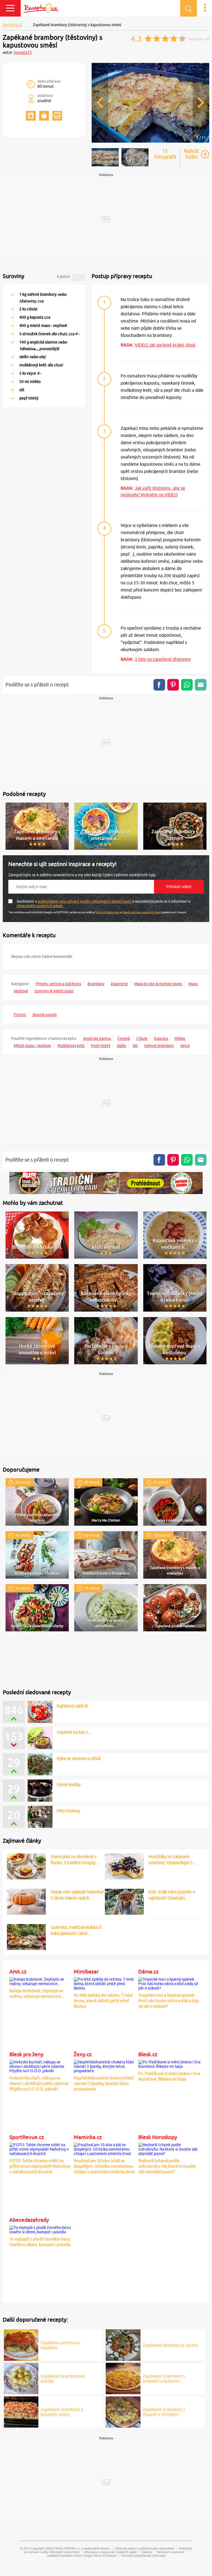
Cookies (147, 2552)
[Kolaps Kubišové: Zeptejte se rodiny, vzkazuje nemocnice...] (41, 1981)
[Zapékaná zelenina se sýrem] (123, 2344)
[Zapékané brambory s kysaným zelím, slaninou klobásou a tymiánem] (21, 2411)
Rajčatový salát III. (72, 1706)
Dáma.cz (148, 1972)
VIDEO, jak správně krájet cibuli (165, 345)
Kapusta (161, 1038)
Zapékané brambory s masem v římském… (164, 2412)
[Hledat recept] (189, 8)
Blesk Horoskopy (158, 2137)
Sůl (135, 1046)
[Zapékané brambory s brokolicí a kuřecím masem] (123, 2378)
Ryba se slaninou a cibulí (79, 1758)
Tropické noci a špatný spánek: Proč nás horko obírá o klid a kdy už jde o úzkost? (169, 2001)
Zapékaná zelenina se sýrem (170, 2345)
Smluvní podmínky (108, 912)
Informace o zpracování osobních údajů (110, 2552)
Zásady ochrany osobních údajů (142, 912)
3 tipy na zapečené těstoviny (163, 659)
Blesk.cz (148, 2054)
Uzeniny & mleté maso (54, 991)
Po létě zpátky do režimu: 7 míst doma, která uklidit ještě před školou (103, 2001)
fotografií (165, 154)
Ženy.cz (83, 2054)
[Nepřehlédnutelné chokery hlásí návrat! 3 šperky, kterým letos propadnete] (105, 2066)
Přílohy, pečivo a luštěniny (58, 984)
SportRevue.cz (27, 2137)
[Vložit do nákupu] (44, 116)
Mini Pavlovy (68, 1811)
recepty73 (23, 52)
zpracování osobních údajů (40, 906)
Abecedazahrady (29, 2220)
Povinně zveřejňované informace (143, 2555)
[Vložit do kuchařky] (31, 116)
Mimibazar (86, 1972)
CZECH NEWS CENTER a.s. (63, 2548)
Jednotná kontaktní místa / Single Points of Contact (81, 2555)
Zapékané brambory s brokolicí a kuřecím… (164, 2378)
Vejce (185, 1046)
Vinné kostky (68, 1784)
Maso (193, 984)
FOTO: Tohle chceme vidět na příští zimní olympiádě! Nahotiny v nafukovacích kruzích (40, 2166)
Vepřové (21, 991)
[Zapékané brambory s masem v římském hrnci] (123, 2411)
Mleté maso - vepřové (32, 1046)
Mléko (180, 1038)
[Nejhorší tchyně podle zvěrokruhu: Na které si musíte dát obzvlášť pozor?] (170, 2148)
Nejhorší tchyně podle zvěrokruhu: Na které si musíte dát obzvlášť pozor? (167, 2166)
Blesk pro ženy (26, 2054)
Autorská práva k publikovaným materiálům (145, 2548)
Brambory (96, 984)
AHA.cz (18, 1972)
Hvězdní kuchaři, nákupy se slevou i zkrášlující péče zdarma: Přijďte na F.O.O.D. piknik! (39, 2083)
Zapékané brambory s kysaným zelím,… (62, 2412)
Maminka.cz (88, 2137)
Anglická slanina (97, 1038)
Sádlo (121, 1046)
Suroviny (14, 276)
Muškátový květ (71, 1046)
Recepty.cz (12, 25)
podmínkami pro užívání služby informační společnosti (85, 901)
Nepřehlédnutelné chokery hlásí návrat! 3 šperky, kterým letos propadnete (104, 2083)
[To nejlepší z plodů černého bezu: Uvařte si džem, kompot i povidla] (41, 2229)
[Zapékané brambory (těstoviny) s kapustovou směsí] (150, 142)
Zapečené (119, 984)
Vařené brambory (159, 1046)
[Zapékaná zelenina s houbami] (21, 2344)
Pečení (20, 1015)
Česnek (124, 1038)
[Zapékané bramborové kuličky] (21, 2378)
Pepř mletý (101, 1046)
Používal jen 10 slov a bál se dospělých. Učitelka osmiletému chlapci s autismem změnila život (104, 2166)
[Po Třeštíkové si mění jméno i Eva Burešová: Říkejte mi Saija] (170, 2063)
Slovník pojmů (44, 1015)
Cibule (142, 1038)
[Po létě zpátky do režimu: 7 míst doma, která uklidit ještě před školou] (105, 1983)
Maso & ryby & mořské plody (158, 984)
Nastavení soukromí (170, 2552)
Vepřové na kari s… (74, 1732)
